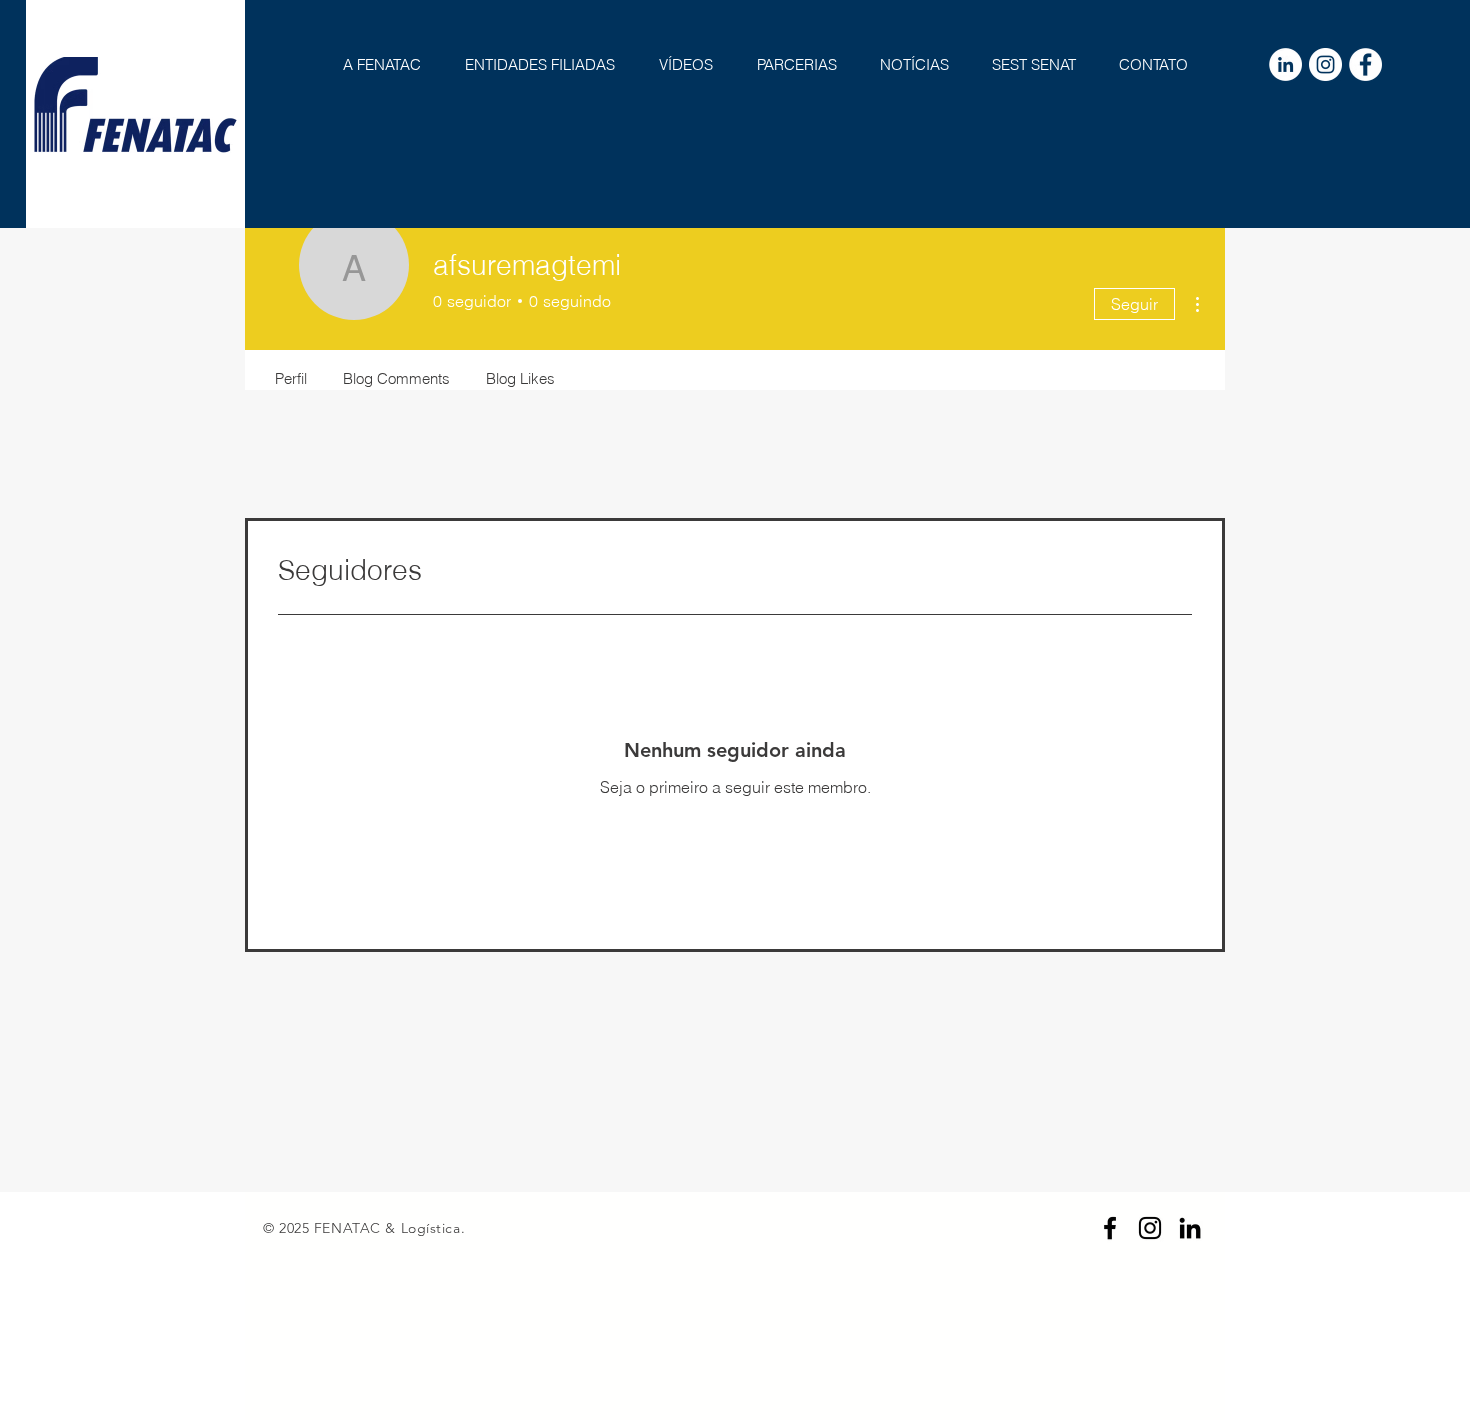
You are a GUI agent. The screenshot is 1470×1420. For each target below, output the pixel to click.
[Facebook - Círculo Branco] (1365, 64)
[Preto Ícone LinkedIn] (1190, 1228)
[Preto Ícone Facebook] (1110, 1228)
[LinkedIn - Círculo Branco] (1285, 64)
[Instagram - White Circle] (1325, 64)
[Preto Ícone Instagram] (1150, 1228)
